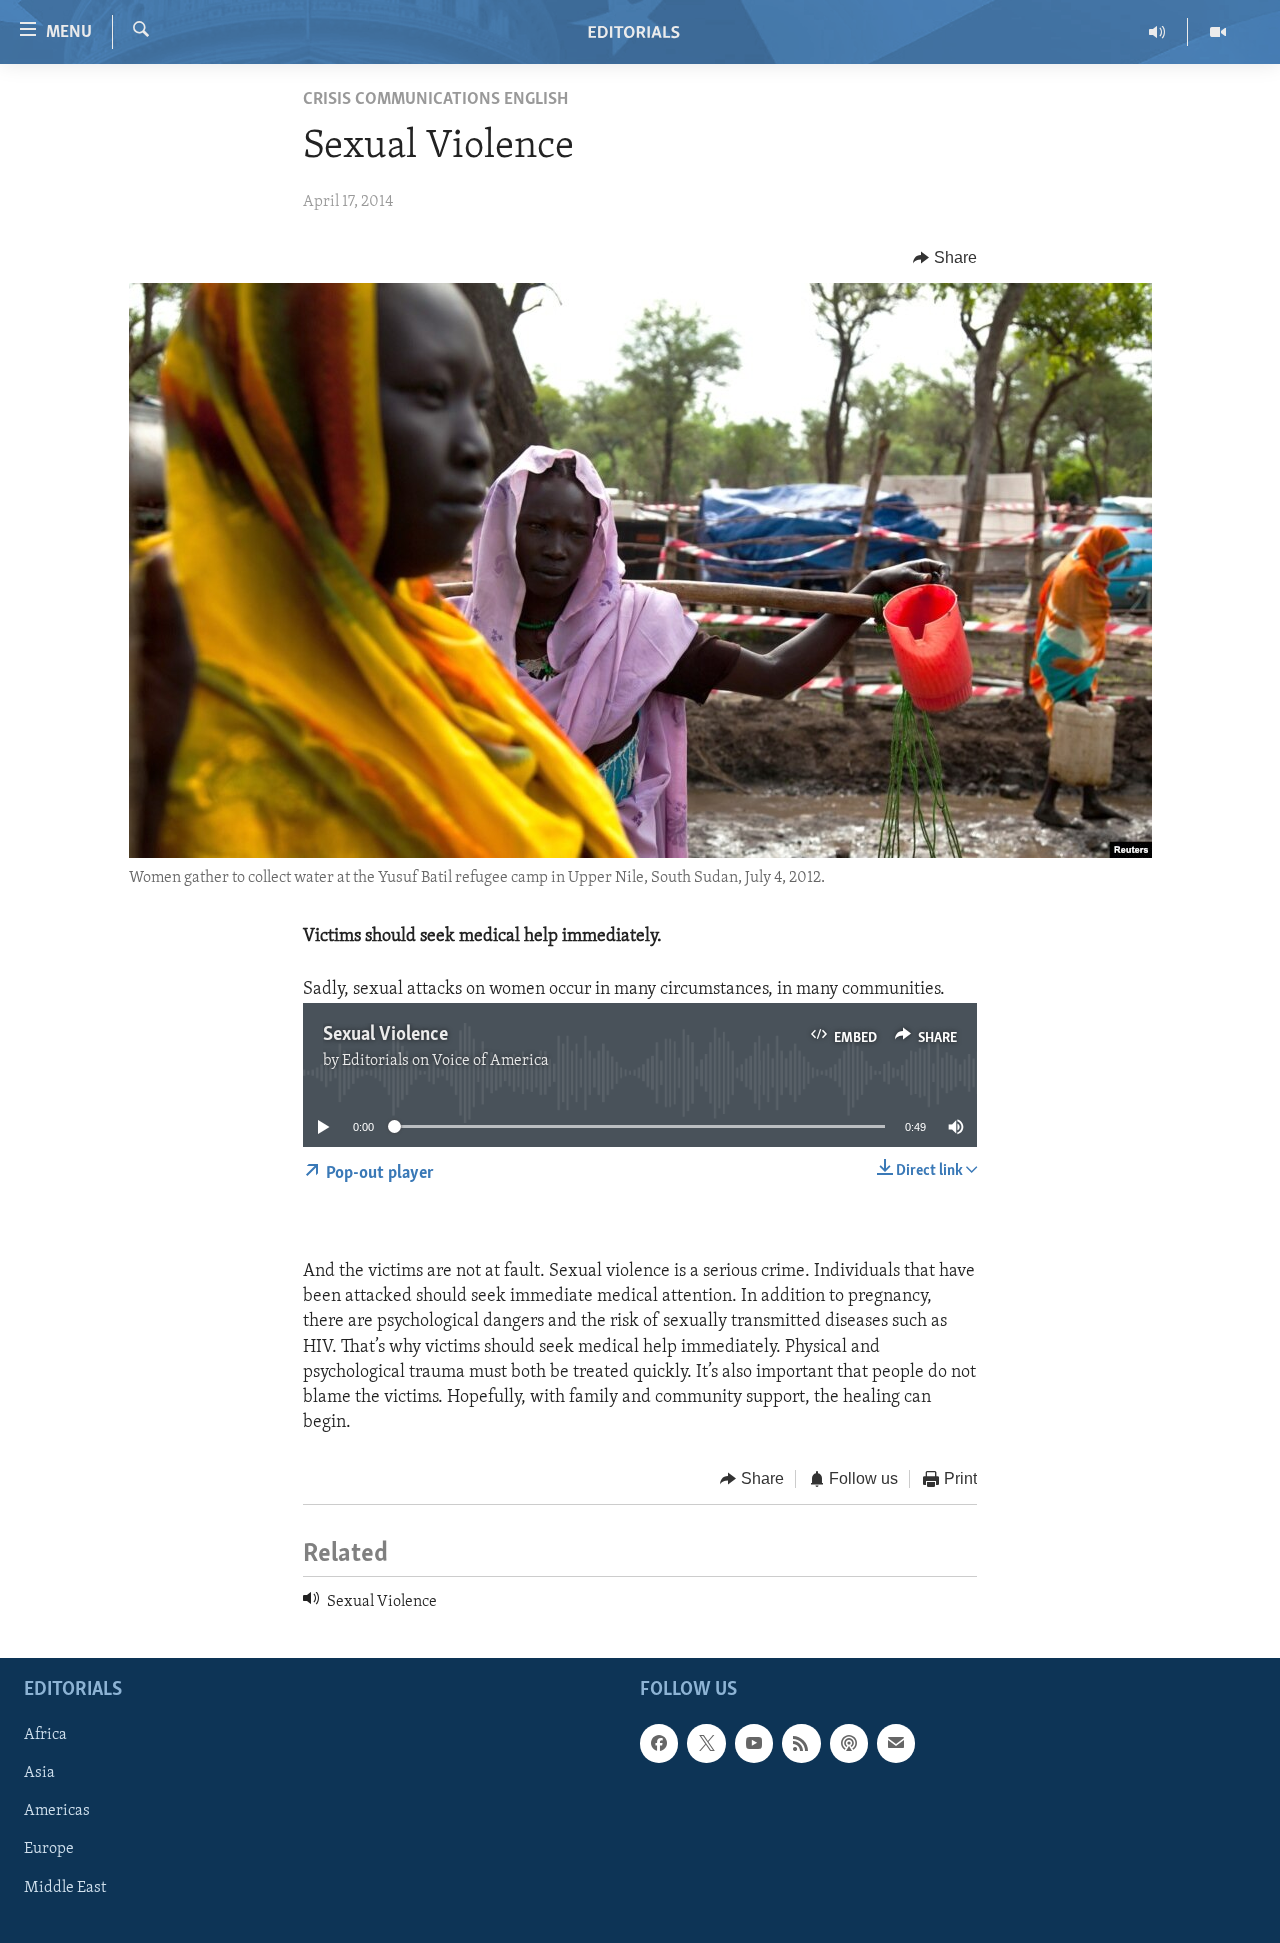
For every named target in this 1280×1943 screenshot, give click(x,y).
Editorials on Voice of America (445, 1061)
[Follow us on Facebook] (659, 1744)
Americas (57, 1812)
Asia (39, 1774)
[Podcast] (849, 1744)
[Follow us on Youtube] (754, 1744)
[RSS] (801, 1744)
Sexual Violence (385, 1035)
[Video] (1218, 32)
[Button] (945, 258)
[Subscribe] (896, 1744)
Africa (45, 1736)
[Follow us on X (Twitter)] (706, 1744)
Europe (49, 1850)
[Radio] (1157, 32)
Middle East (65, 1888)
